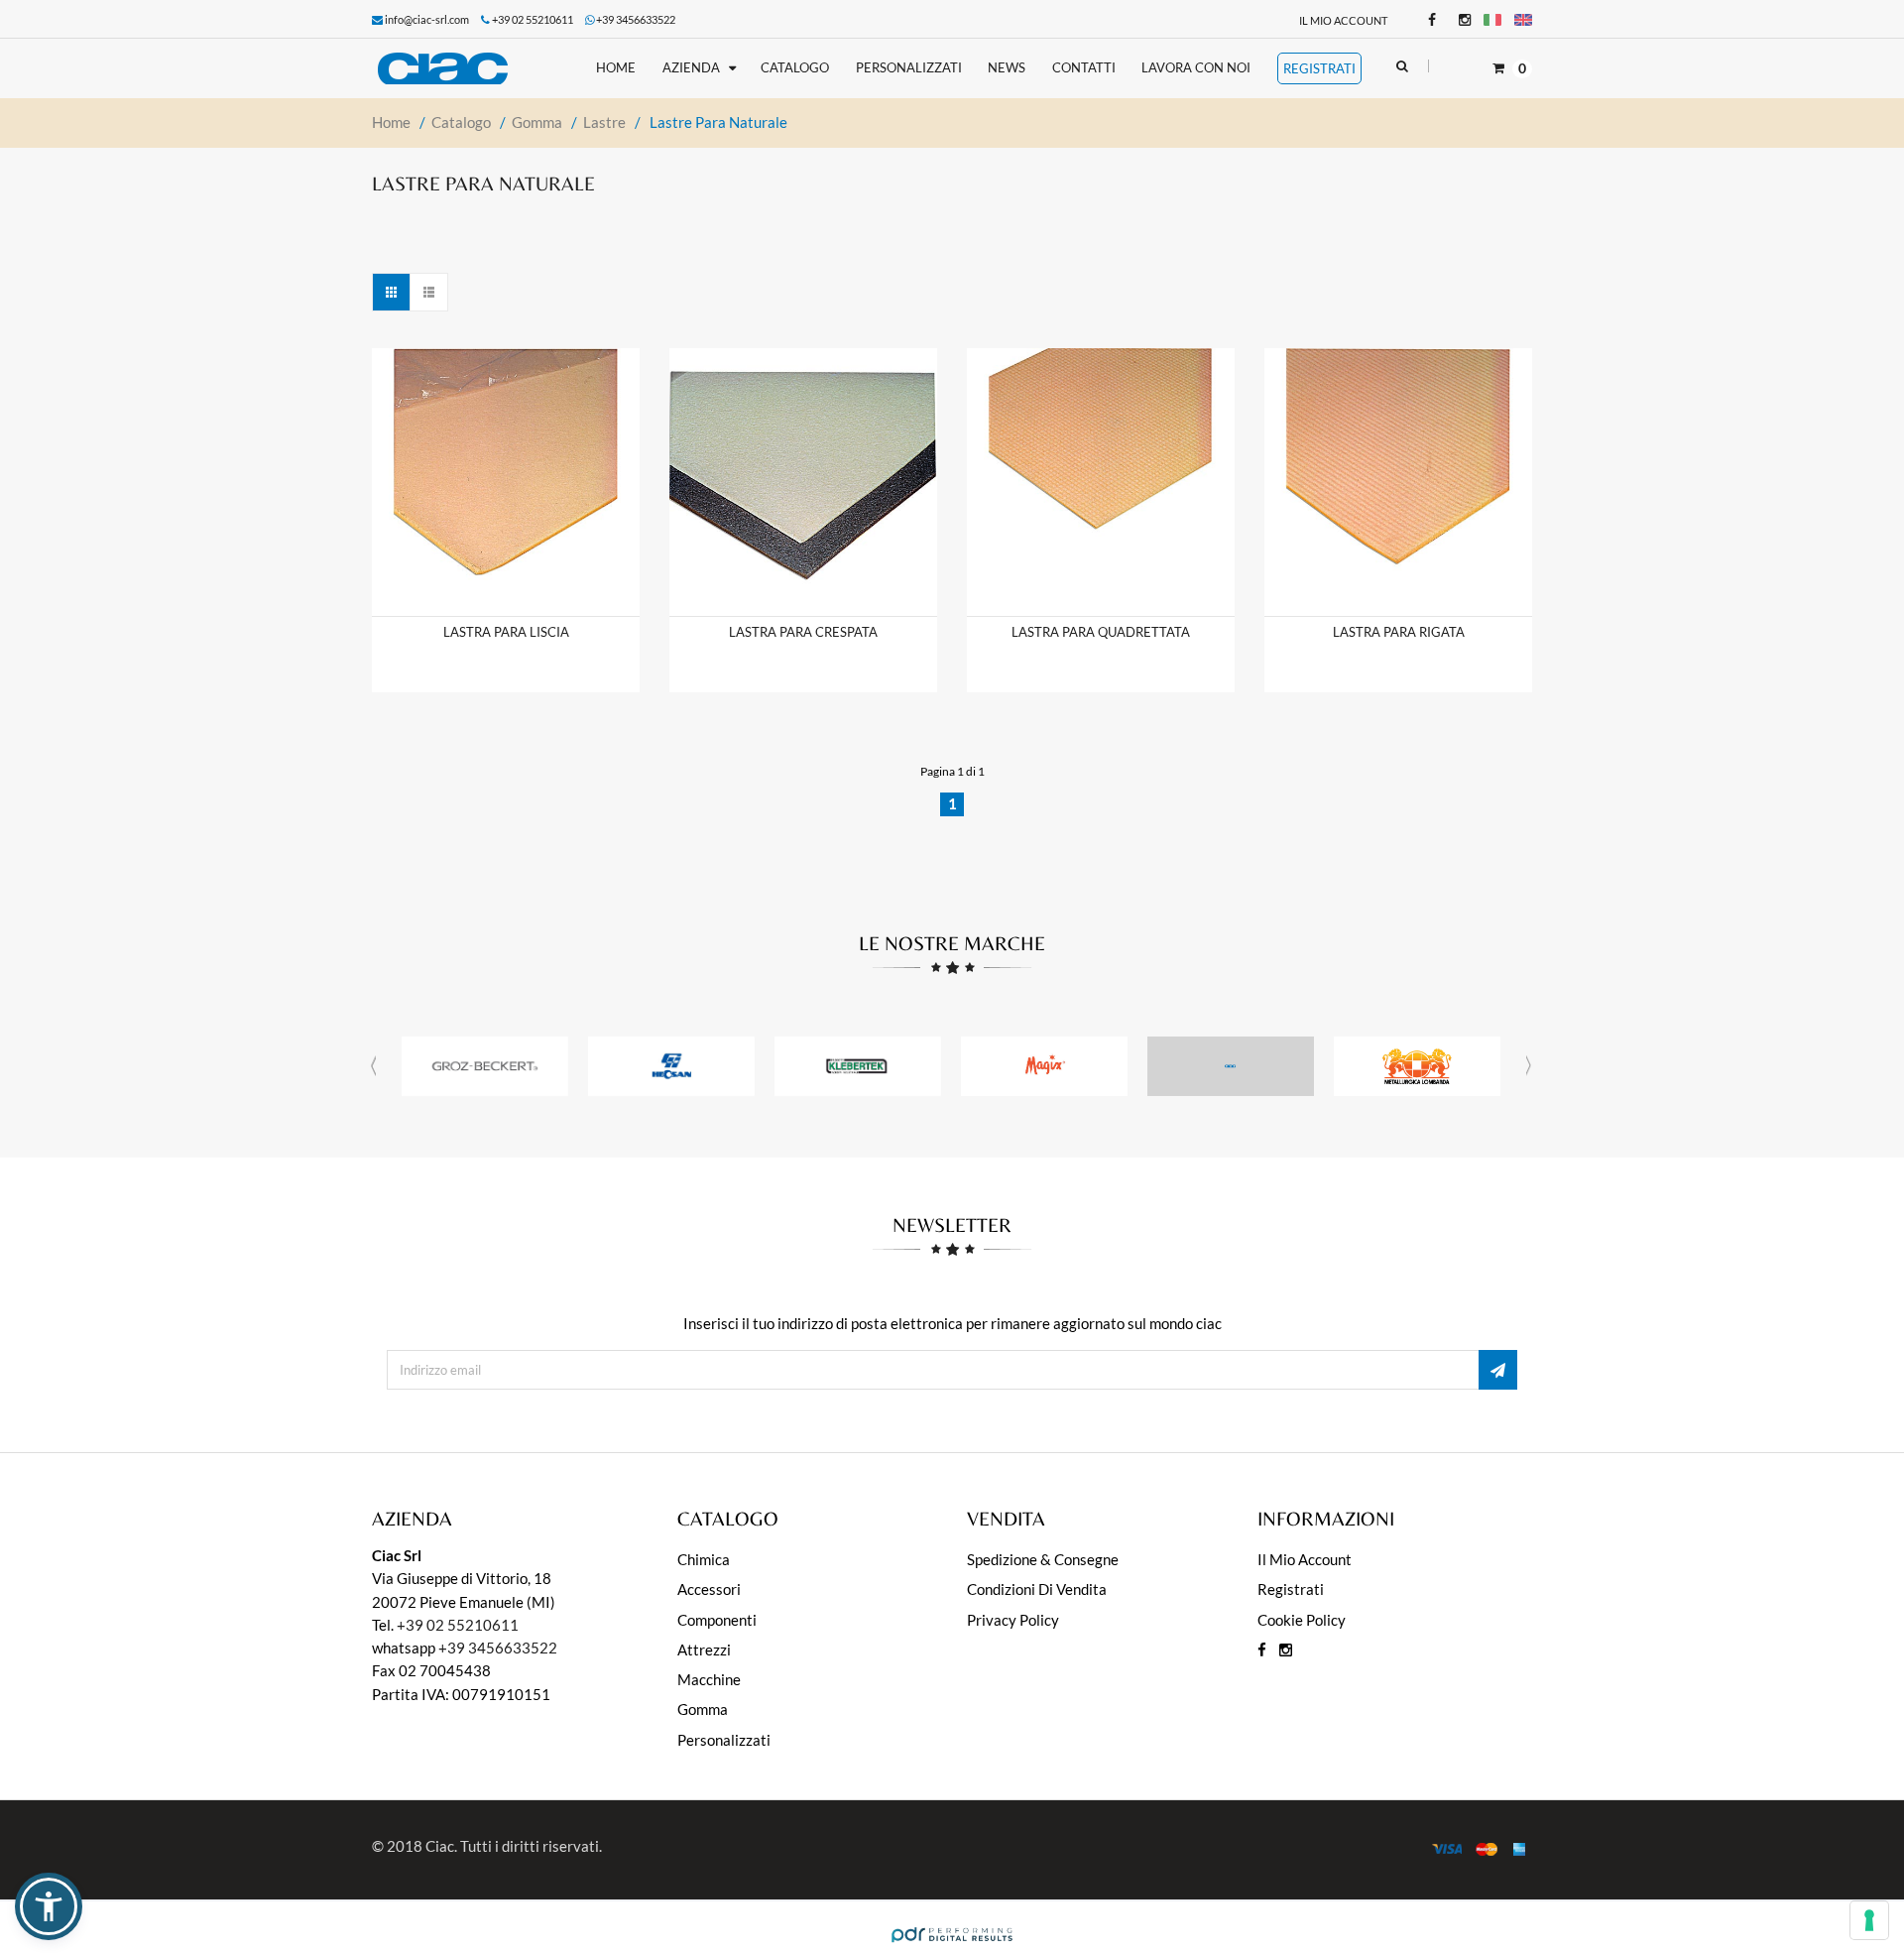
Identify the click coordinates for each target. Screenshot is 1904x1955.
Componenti (717, 1620)
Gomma (703, 1709)
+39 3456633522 (636, 19)
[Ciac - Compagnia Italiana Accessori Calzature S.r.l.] (459, 68)
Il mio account (1343, 20)
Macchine (709, 1679)
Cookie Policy (1302, 1620)
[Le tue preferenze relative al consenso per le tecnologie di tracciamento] (1869, 1920)
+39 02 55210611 (458, 1625)
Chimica (704, 1559)
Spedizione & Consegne (1043, 1559)
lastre (604, 122)
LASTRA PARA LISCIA (506, 632)
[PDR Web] (952, 1932)
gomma (537, 122)
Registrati (1291, 1589)
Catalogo (461, 122)
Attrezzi (704, 1650)
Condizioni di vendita (1037, 1589)
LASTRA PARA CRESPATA (803, 632)
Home (391, 122)
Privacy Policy (1013, 1620)
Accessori (709, 1589)
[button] (49, 1906)
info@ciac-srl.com (427, 19)
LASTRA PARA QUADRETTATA (1101, 632)
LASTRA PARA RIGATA (1399, 632)
